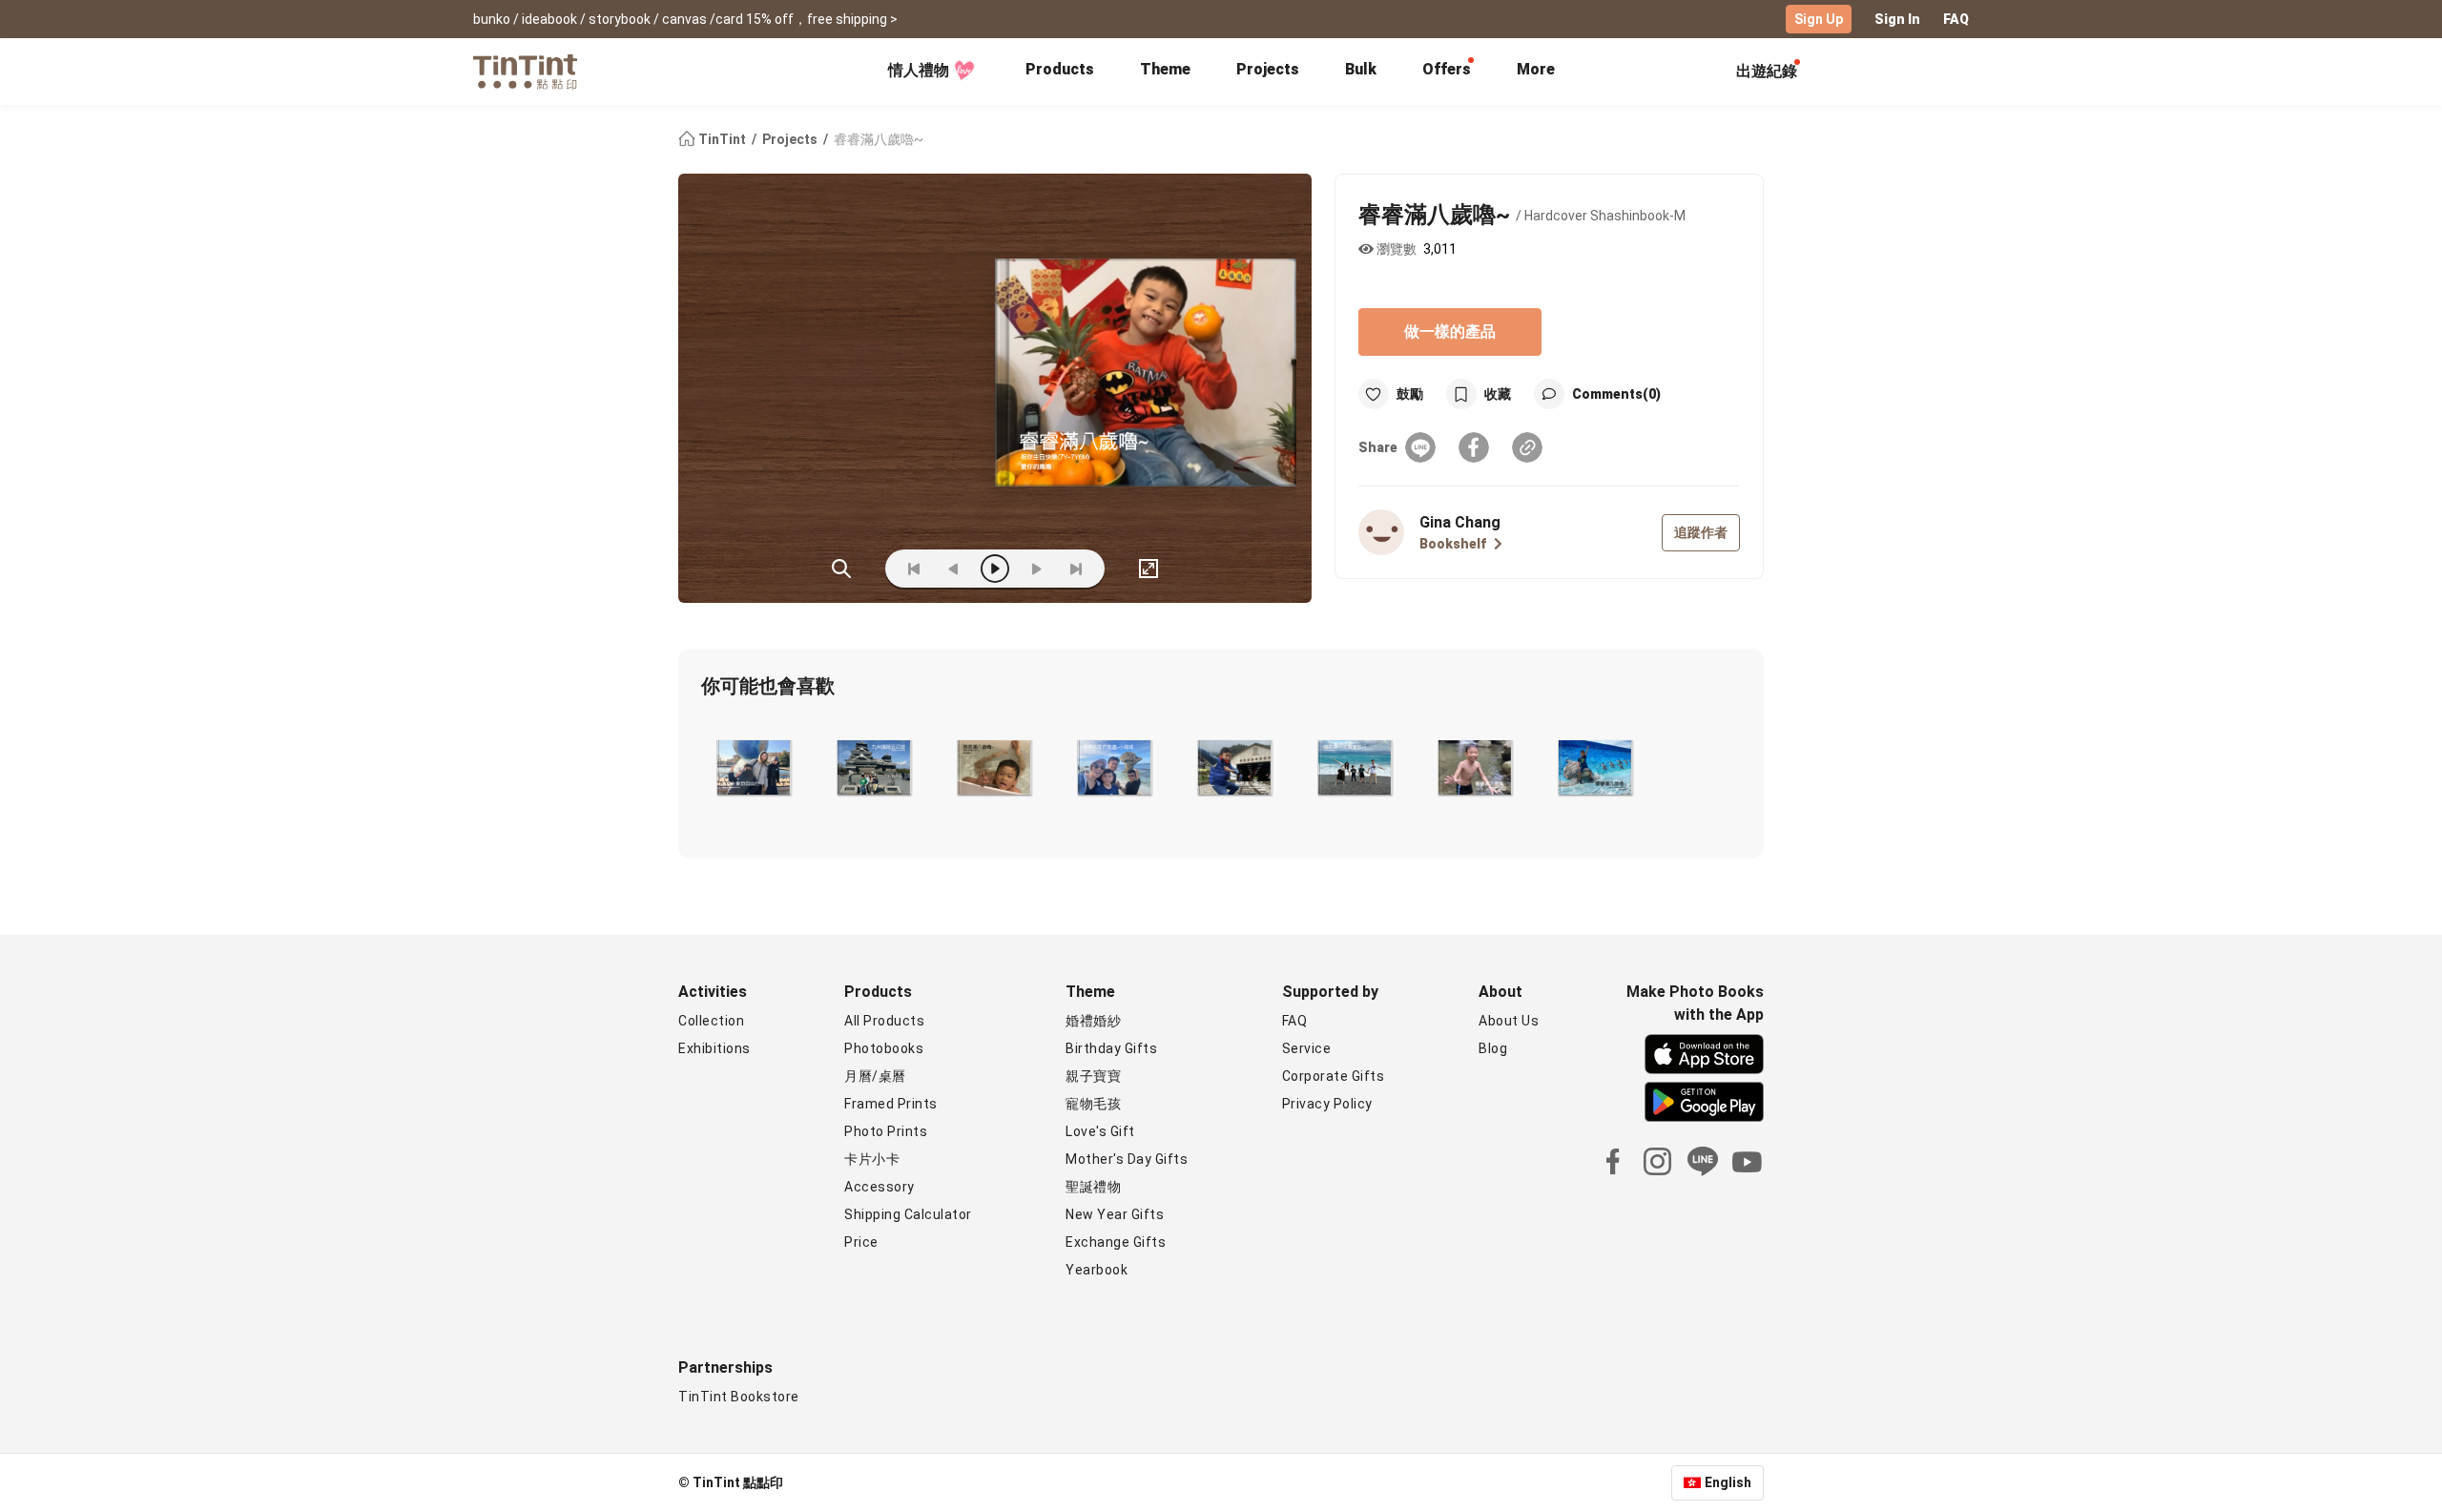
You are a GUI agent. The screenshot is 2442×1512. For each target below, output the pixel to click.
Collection (711, 1021)
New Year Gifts (1115, 1214)
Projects (1268, 69)
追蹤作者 (1701, 532)
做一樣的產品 (1450, 331)
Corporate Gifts (1334, 1076)
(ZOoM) (841, 569)
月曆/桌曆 (875, 1076)
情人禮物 (919, 70)
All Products (884, 1021)
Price (861, 1242)
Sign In (1897, 19)
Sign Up (1819, 19)
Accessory (880, 1187)
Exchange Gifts (1116, 1242)
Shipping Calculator (908, 1214)
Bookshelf (1453, 544)
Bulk (1361, 69)
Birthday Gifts (1111, 1048)
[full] (1149, 569)
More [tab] (1536, 69)
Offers (1447, 69)
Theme (1165, 69)
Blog (1493, 1048)
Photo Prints (886, 1131)
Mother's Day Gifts (1127, 1159)
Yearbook (1097, 1270)
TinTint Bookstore (739, 1397)
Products (1060, 69)
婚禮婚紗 (1093, 1021)
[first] (914, 569)
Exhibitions (714, 1048)
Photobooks (884, 1048)
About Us (1509, 1021)
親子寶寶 (1093, 1076)
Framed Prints (891, 1104)
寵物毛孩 (1093, 1104)
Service (1307, 1048)
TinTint (722, 139)
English (1728, 1482)
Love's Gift (1100, 1131)
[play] (995, 569)
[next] (1036, 569)
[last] (1076, 569)
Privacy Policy (1327, 1104)
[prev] (954, 569)
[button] (753, 768)
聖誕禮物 (1093, 1187)
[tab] (1060, 72)
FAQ (1956, 19)
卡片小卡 (872, 1159)
